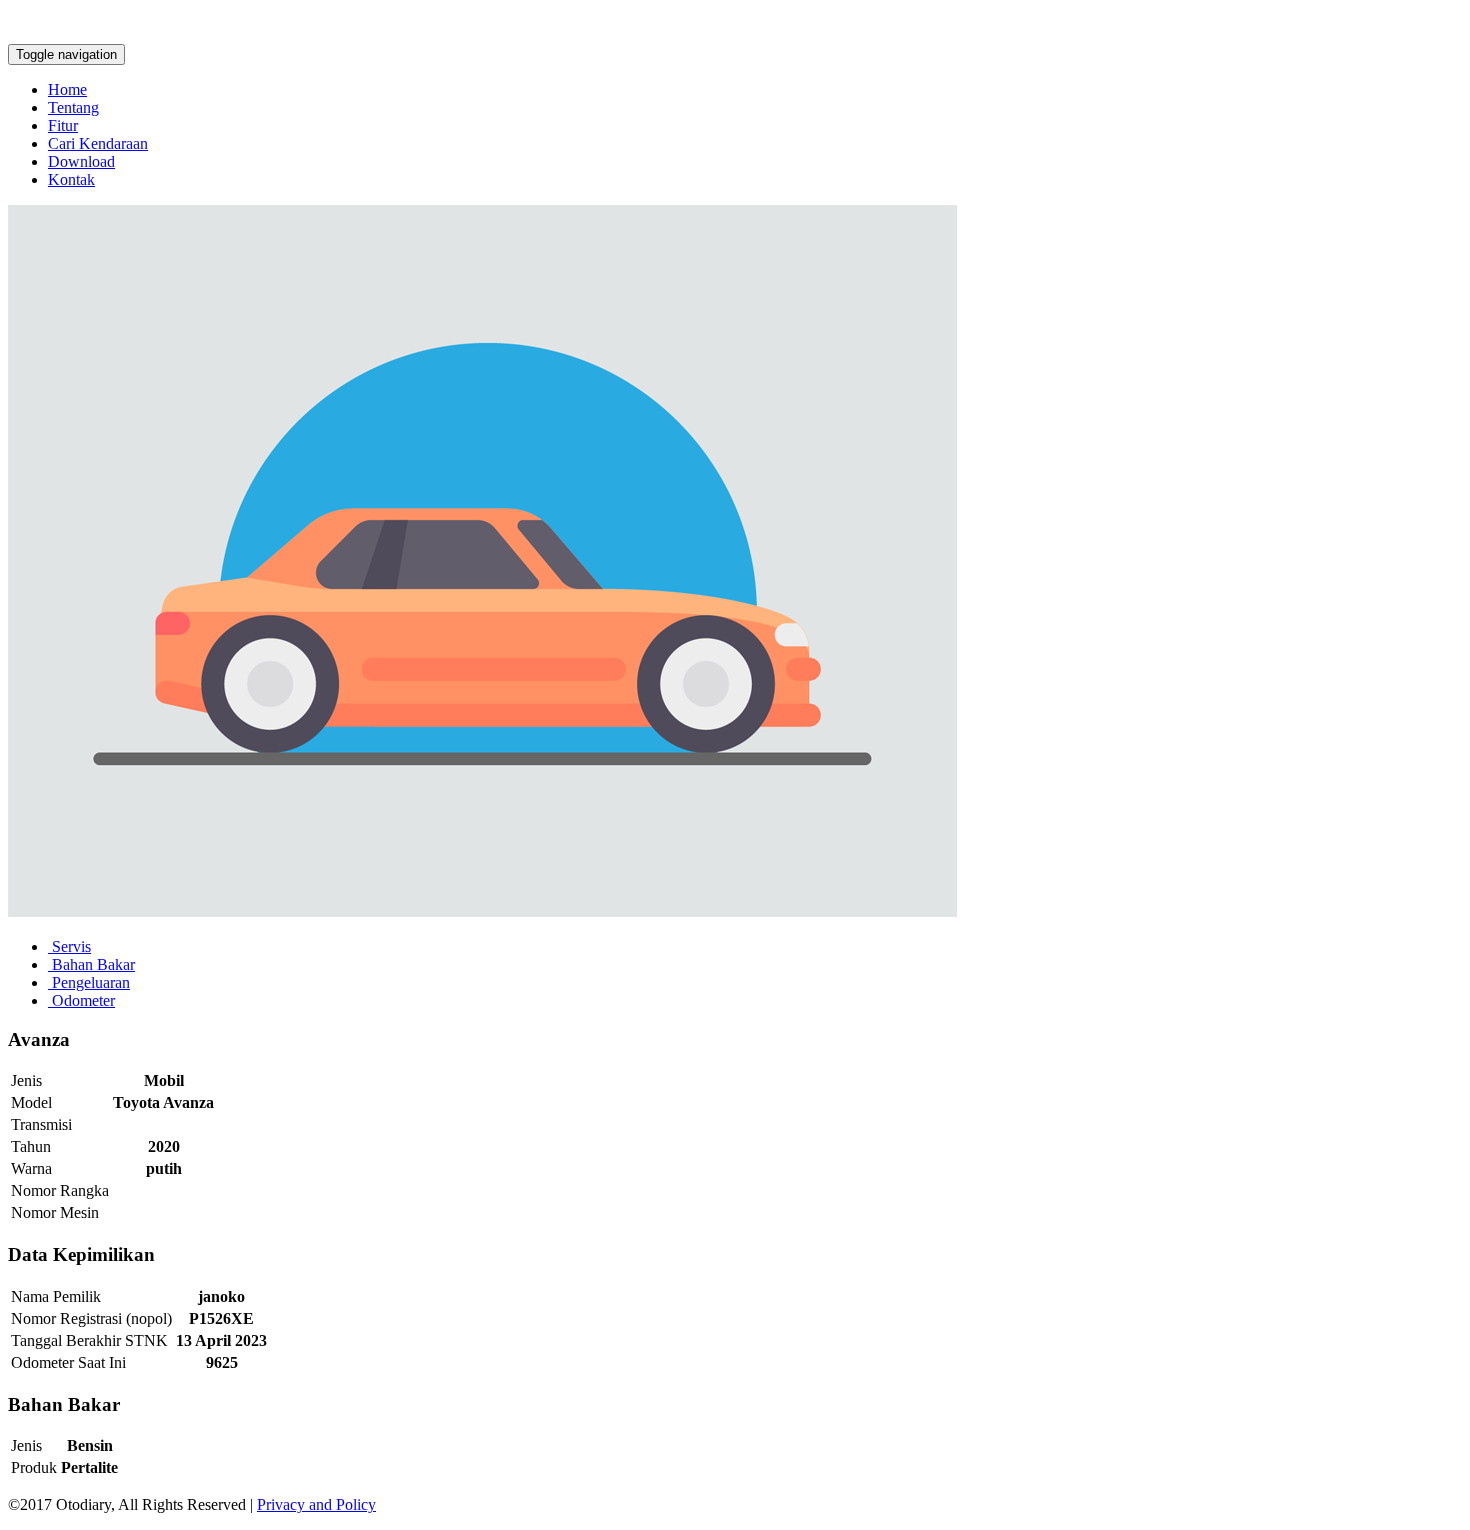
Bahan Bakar (91, 964)
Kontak (71, 179)
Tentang (73, 107)
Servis (69, 946)
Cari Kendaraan (98, 143)
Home (67, 89)
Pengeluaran (89, 982)
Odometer (81, 1000)
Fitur (63, 125)
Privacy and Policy (316, 1504)
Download (81, 161)
